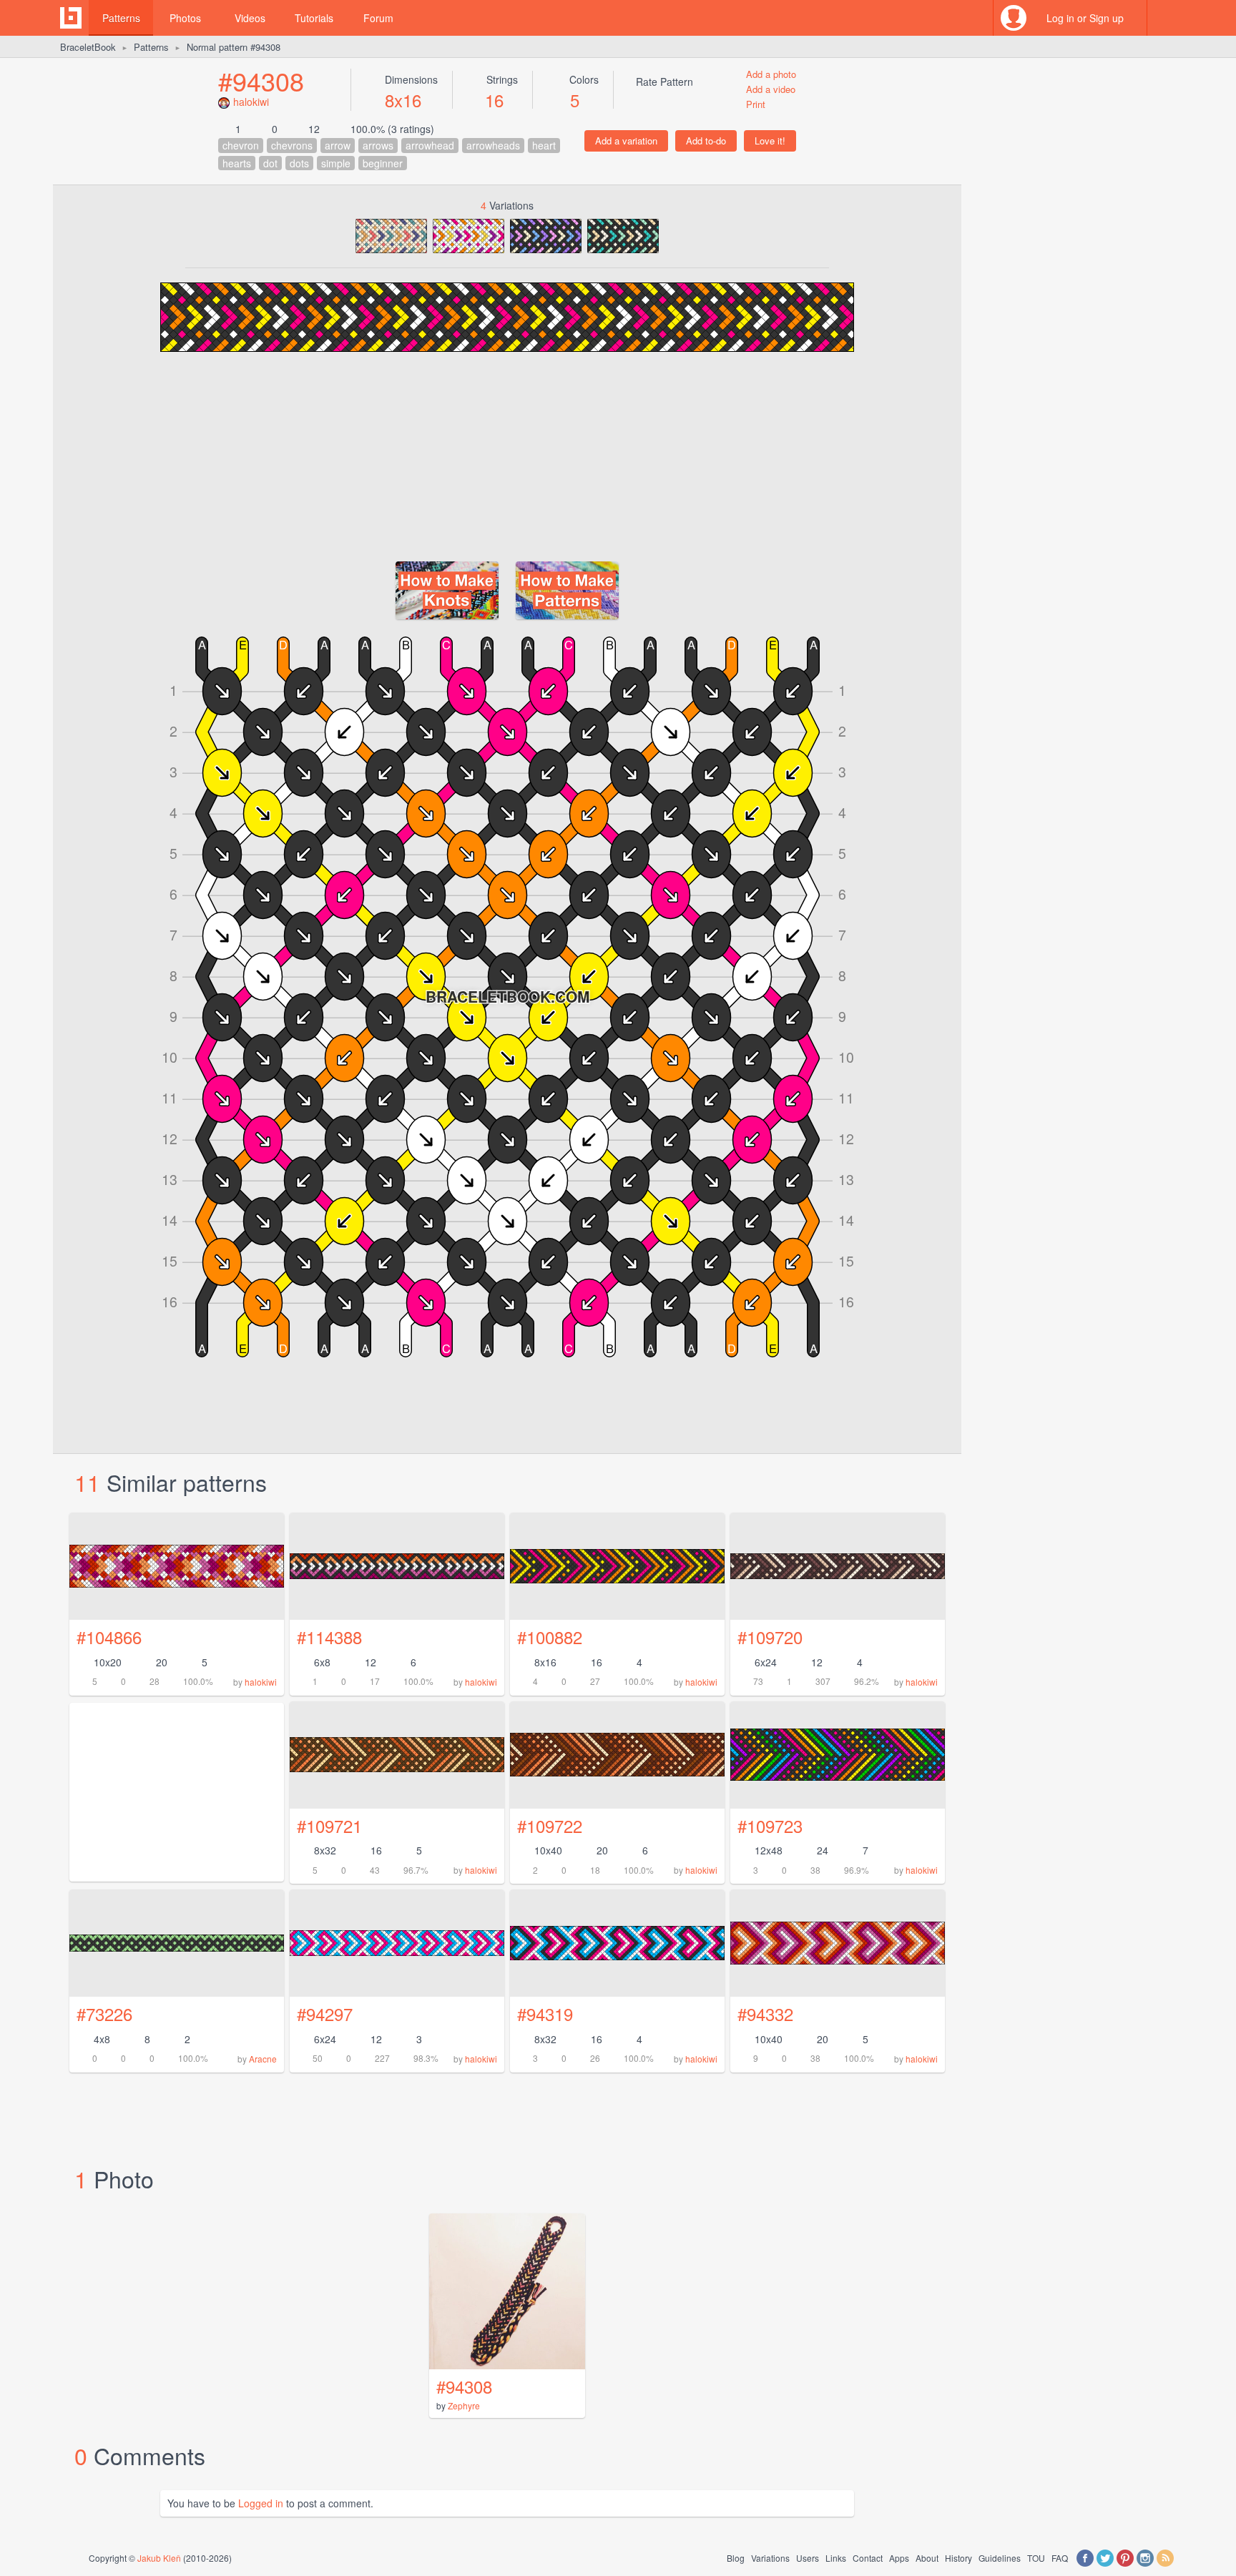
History (958, 2558)
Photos (185, 18)
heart (544, 145)
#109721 (329, 1825)
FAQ (1060, 2558)
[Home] (71, 18)
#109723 (770, 1825)
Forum (378, 18)
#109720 (770, 1637)
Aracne (263, 2059)
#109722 (550, 1825)
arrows (378, 145)
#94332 (765, 2014)
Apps (899, 2558)
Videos (250, 18)
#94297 (325, 2014)
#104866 (109, 1637)
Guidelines (1000, 2558)
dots (299, 163)
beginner (383, 163)
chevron (241, 145)
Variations (770, 2558)
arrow (338, 145)
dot (270, 163)
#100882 (550, 1637)
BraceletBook (88, 47)
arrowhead (430, 145)
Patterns (121, 18)
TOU (1036, 2558)
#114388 (329, 1637)
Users (808, 2558)
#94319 (545, 2014)
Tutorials (314, 18)
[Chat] (1165, 18)
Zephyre (464, 2405)
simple (336, 163)
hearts (237, 163)
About (927, 2558)
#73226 (104, 2014)
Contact (868, 2558)
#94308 (261, 80)
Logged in (261, 2503)
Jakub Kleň (159, 2558)
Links (836, 2558)
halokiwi (251, 102)
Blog (736, 2558)
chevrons (292, 145)
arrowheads (493, 145)
